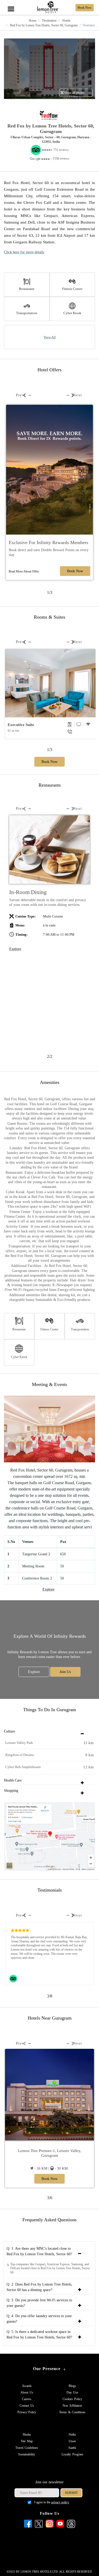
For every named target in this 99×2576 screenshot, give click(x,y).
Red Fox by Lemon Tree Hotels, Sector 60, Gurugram (43, 25)
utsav (72, 2441)
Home (33, 21)
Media (27, 2435)
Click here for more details (24, 252)
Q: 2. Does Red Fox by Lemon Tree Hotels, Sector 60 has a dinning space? (39, 2287)
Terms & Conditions (72, 2412)
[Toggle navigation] (11, 3)
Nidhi (72, 2435)
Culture (10, 1731)
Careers (27, 2399)
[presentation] (20, 395)
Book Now (75, 571)
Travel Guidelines (27, 2448)
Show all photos (74, 93)
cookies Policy (72, 2399)
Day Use (72, 2392)
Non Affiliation (72, 2406)
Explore (15, 949)
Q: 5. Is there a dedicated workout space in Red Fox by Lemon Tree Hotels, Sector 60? (39, 2335)
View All (50, 337)
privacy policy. (60, 2502)
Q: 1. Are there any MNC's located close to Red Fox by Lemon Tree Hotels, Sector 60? (39, 2251)
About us (27, 2392)
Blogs (72, 2386)
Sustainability (27, 2454)
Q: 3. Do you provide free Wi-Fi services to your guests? (39, 2303)
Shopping (11, 1791)
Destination (49, 21)
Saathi (72, 2448)
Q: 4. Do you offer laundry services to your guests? (39, 2319)
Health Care (13, 1780)
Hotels (66, 21)
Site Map (27, 2441)
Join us (65, 1672)
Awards (27, 2386)
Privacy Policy (27, 2412)
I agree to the (52, 2502)
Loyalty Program (72, 2454)
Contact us (27, 2406)
